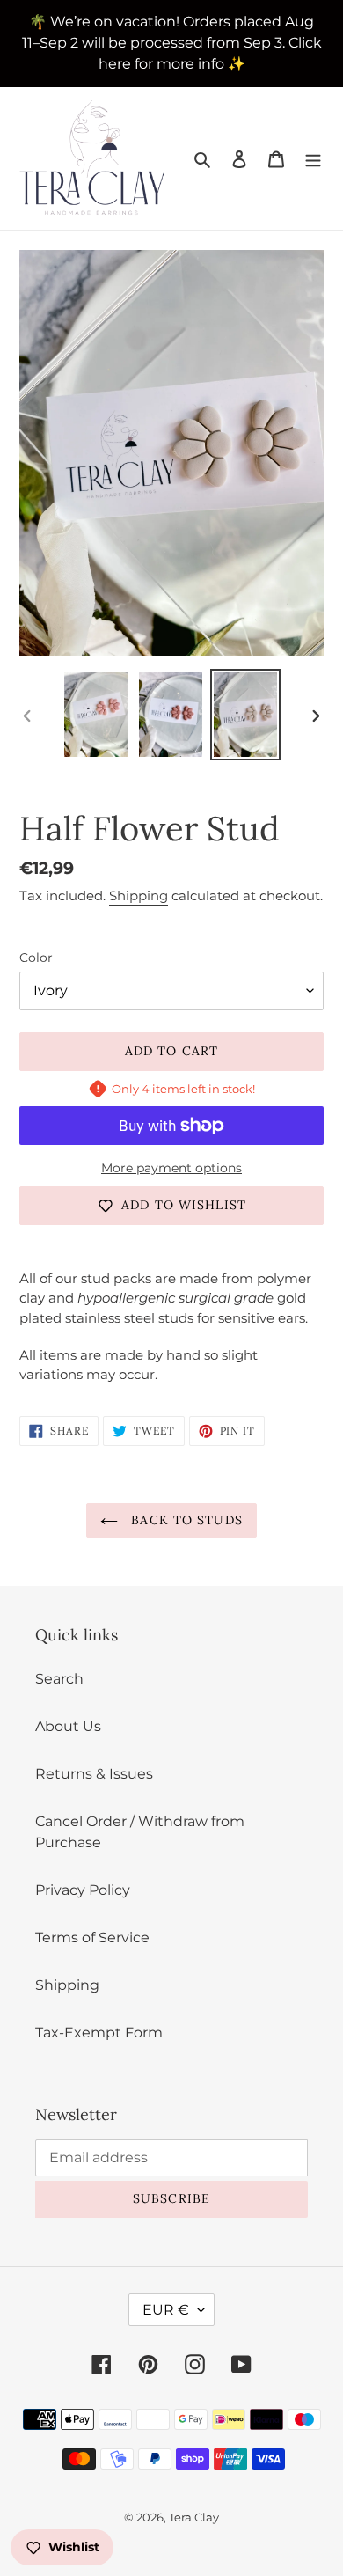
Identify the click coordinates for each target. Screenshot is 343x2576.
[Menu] (313, 158)
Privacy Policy (83, 1890)
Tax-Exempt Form (99, 2033)
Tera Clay (194, 2517)
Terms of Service (92, 1938)
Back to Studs (185, 1520)
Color (36, 958)
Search (59, 1679)
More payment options (171, 1168)
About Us (68, 1726)
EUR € (166, 2310)
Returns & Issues (94, 1774)
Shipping (139, 895)
